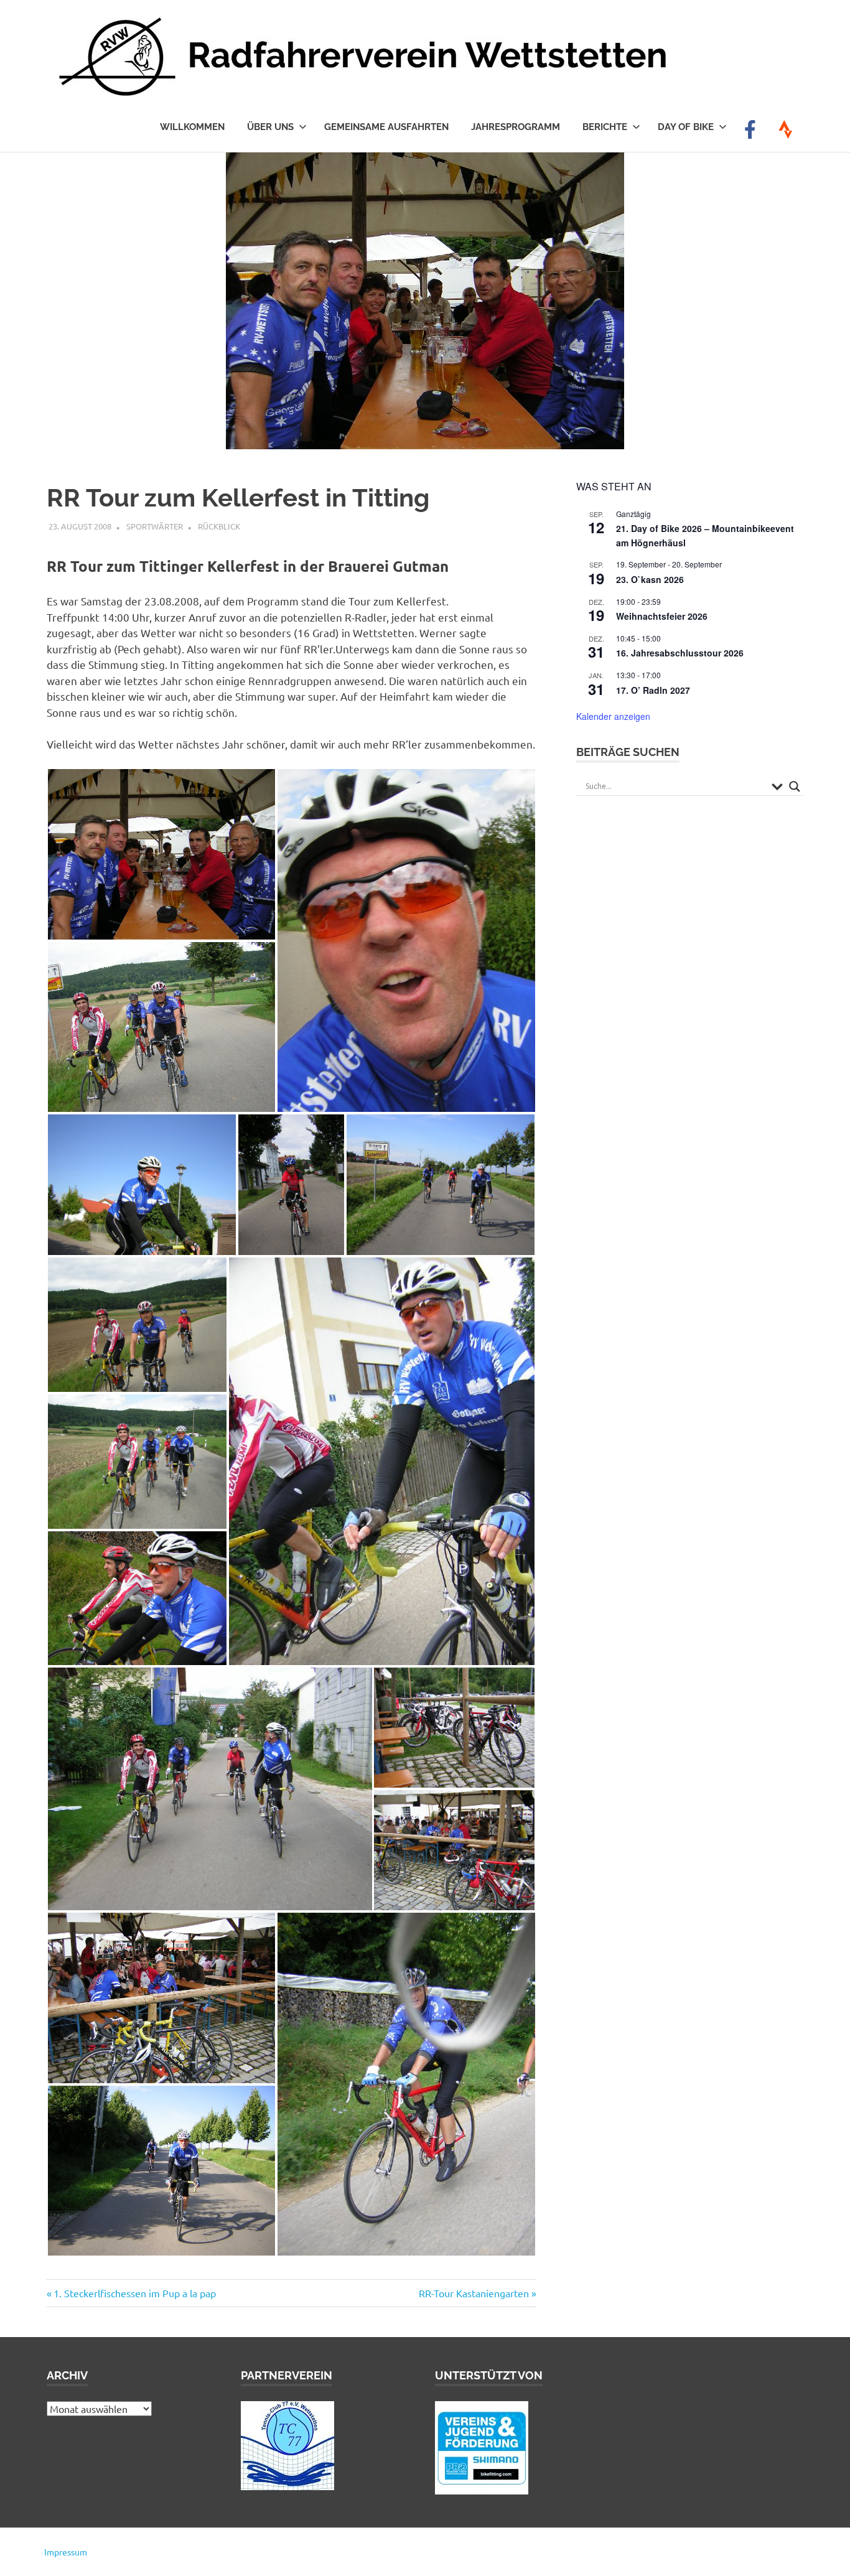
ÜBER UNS (270, 127)
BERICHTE (605, 127)
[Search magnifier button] (795, 786)
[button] (161, 854)
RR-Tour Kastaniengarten (474, 2293)
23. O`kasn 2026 (650, 579)
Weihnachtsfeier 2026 (662, 616)
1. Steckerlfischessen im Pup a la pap (134, 2293)
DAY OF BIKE (686, 127)
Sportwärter (155, 526)
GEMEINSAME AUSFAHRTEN (386, 127)
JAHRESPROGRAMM (516, 127)
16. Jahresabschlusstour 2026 (680, 653)
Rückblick (219, 526)
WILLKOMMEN (192, 127)
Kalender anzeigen (613, 716)
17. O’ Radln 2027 (653, 690)
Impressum (66, 2552)
